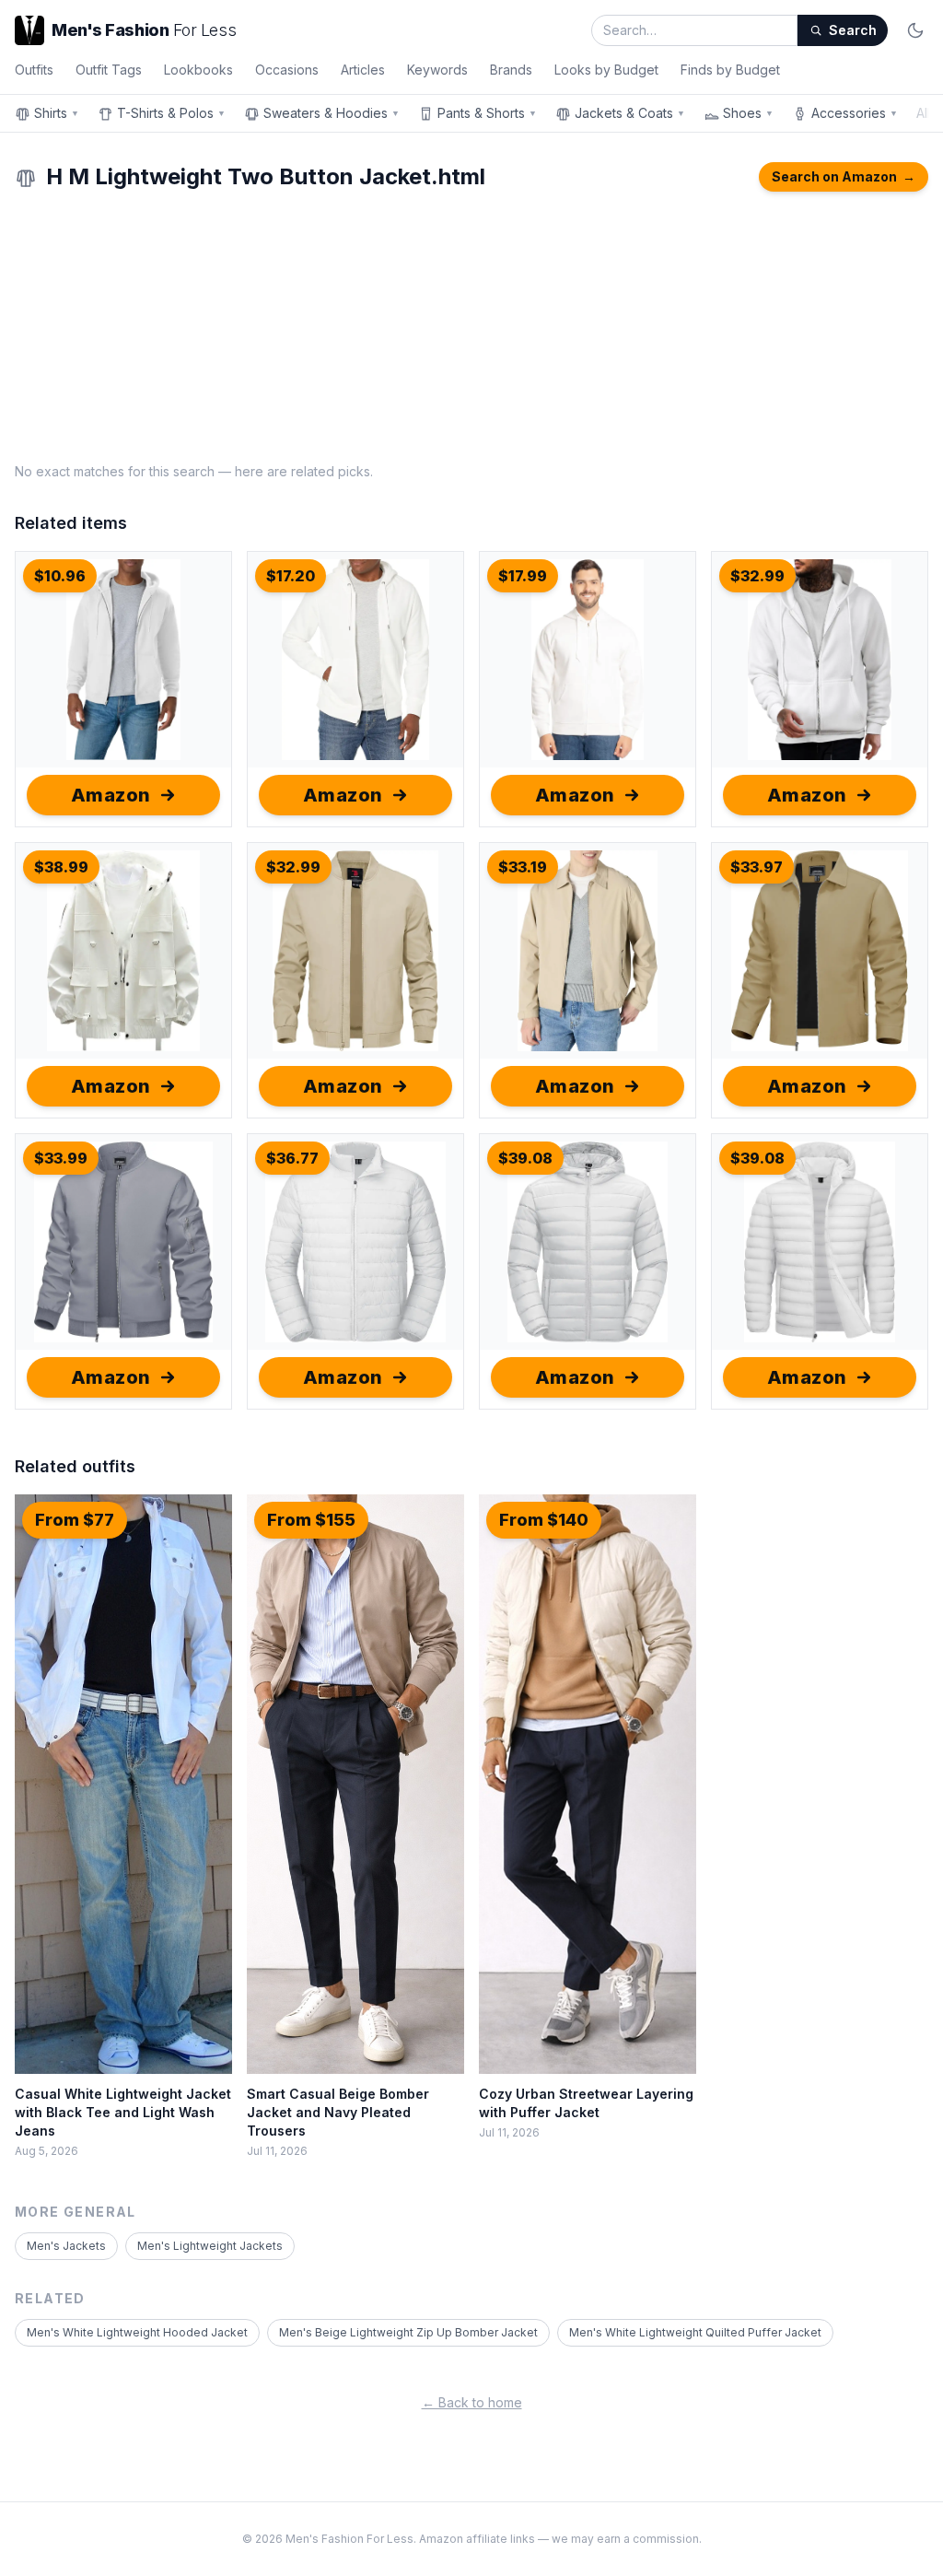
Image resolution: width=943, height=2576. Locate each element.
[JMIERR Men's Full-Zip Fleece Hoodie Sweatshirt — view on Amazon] (820, 660)
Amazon (111, 795)
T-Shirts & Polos (171, 113)
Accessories (855, 113)
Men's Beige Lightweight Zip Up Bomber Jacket (408, 2332)
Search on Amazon (844, 176)
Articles (363, 70)
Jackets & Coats (630, 113)
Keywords (437, 70)
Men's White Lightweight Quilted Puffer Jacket (695, 2332)
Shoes (748, 113)
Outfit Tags (109, 70)
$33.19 (523, 867)
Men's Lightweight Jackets (210, 2246)
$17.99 (523, 576)
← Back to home (472, 2402)
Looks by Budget (606, 70)
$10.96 (60, 576)
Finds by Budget (730, 70)
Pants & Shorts (487, 113)
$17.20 (291, 576)
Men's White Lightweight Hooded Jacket (137, 2332)
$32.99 (757, 576)
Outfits (34, 70)
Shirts (57, 113)
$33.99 (61, 1158)
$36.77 (292, 1158)
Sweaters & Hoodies (332, 113)
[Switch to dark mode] (915, 30)
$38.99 (61, 867)
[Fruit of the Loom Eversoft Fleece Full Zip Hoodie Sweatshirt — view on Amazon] (588, 660)
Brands (511, 70)
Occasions (287, 70)
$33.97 (757, 867)
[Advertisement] (471, 324)
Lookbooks (198, 70)
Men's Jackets (66, 2246)
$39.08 (525, 1158)
